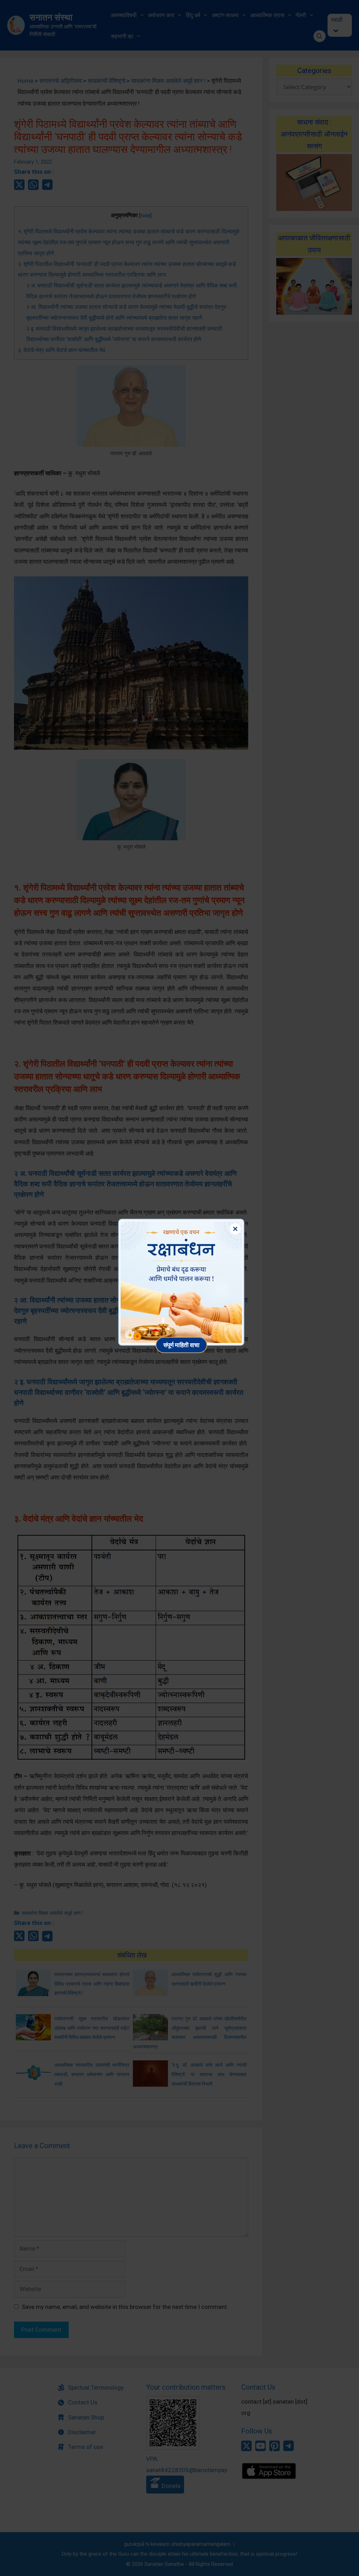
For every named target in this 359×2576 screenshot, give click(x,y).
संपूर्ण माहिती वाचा (181, 1345)
